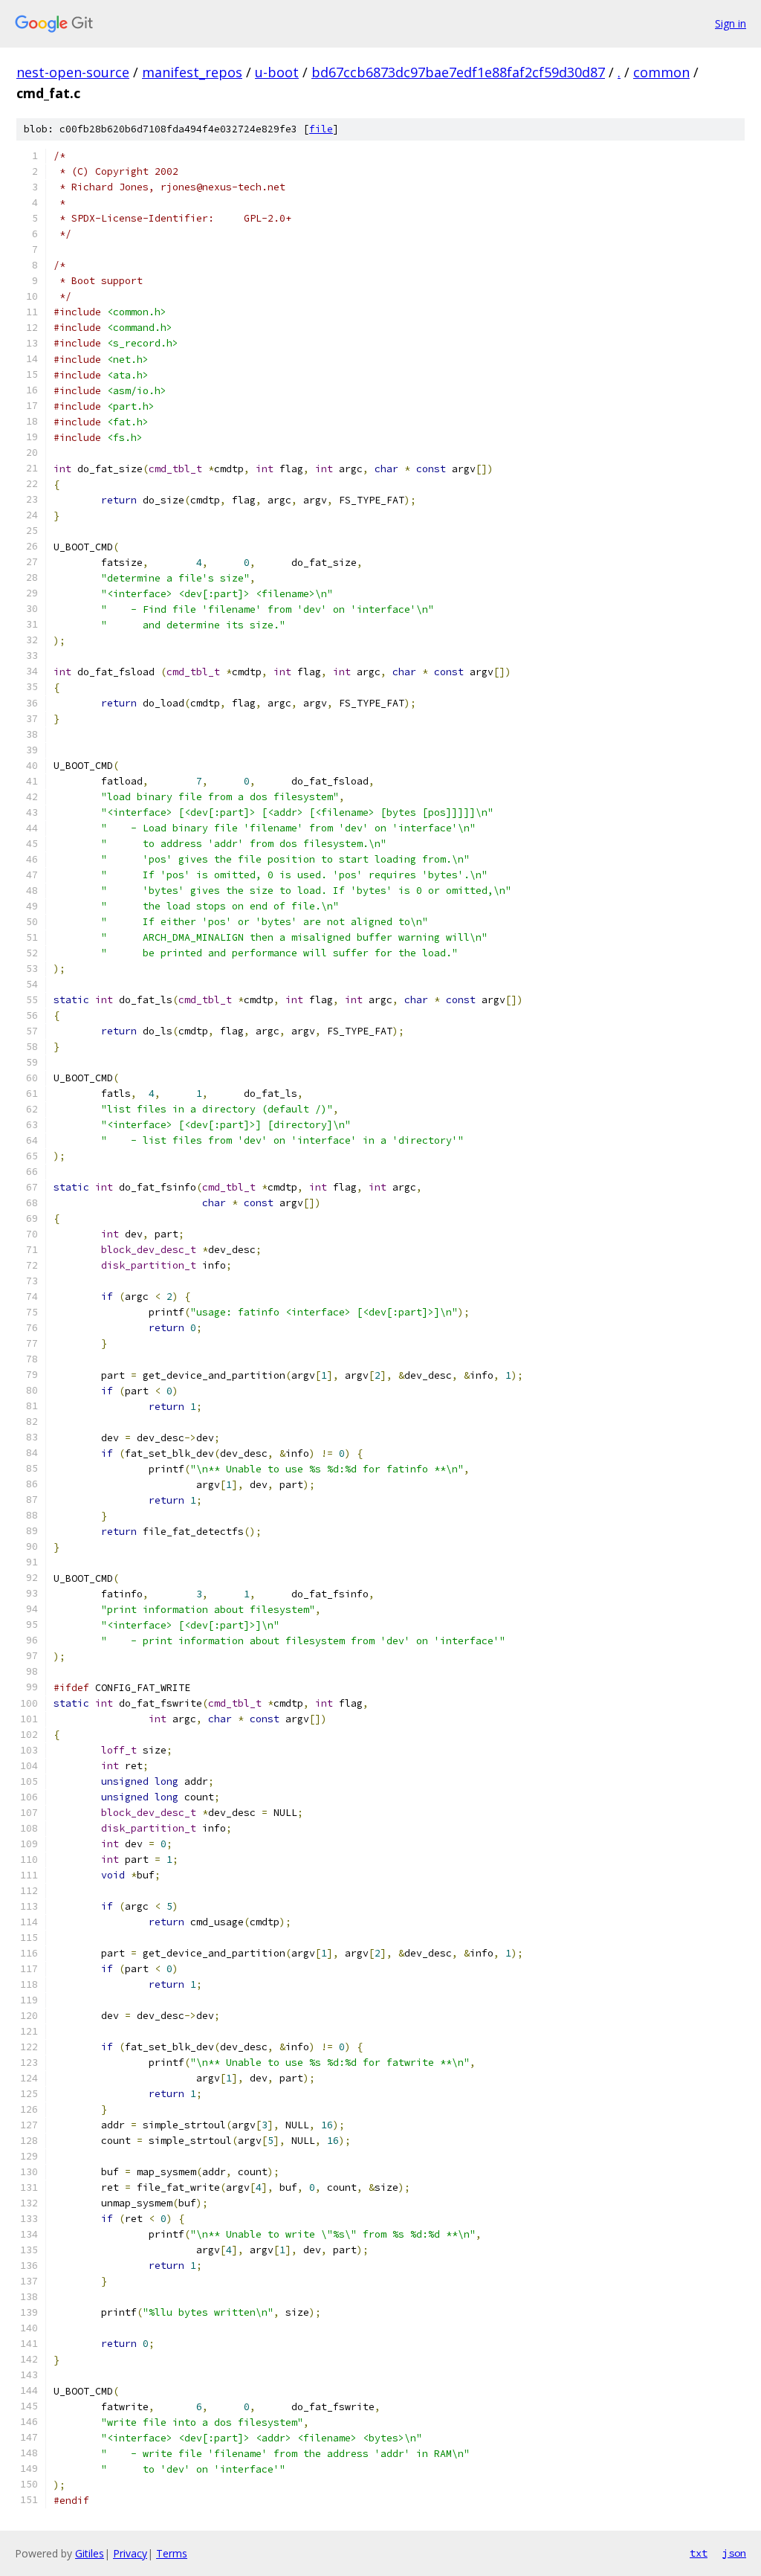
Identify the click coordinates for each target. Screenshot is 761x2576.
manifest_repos (192, 72)
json (734, 2553)
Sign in (731, 23)
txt (699, 2553)
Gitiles (90, 2553)
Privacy (130, 2553)
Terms (172, 2553)
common (661, 72)
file (321, 129)
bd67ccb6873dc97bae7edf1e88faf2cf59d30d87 (458, 72)
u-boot (277, 72)
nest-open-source (73, 72)
